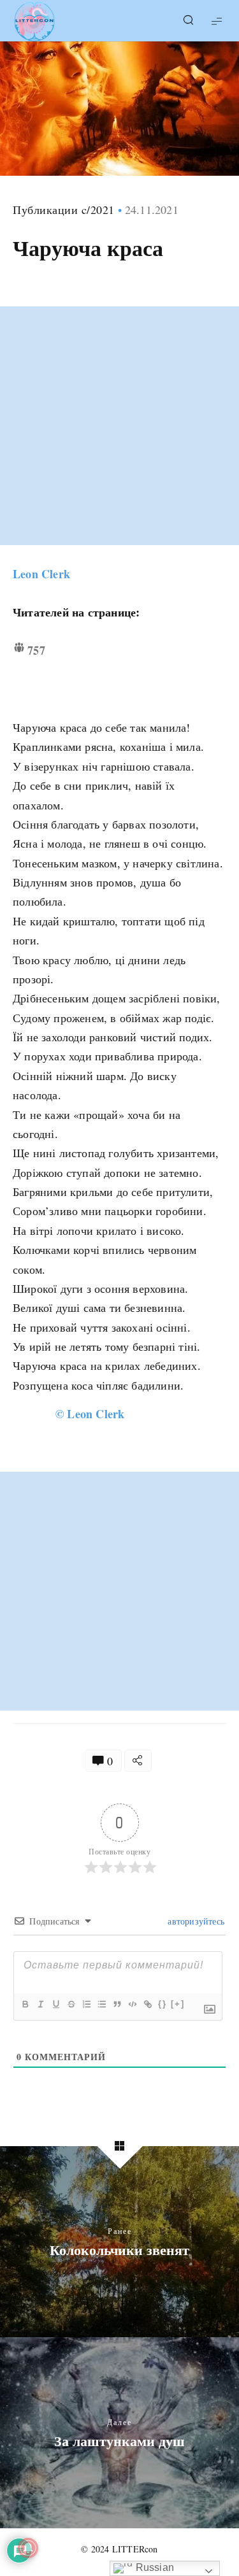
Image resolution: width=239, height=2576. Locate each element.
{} (163, 2004)
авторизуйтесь (195, 1921)
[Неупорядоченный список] (101, 2004)
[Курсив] (40, 2004)
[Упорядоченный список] (86, 2004)
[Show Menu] (217, 21)
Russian (153, 2567)
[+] (178, 2004)
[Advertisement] (119, 426)
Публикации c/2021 (64, 210)
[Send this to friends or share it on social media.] (138, 1761)
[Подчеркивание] (55, 2004)
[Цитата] (117, 2004)
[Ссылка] (147, 2004)
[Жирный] (25, 2004)
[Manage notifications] (28, 2548)
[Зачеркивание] (71, 2004)
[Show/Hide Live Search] (188, 21)
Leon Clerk (41, 574)
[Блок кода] (132, 2004)
